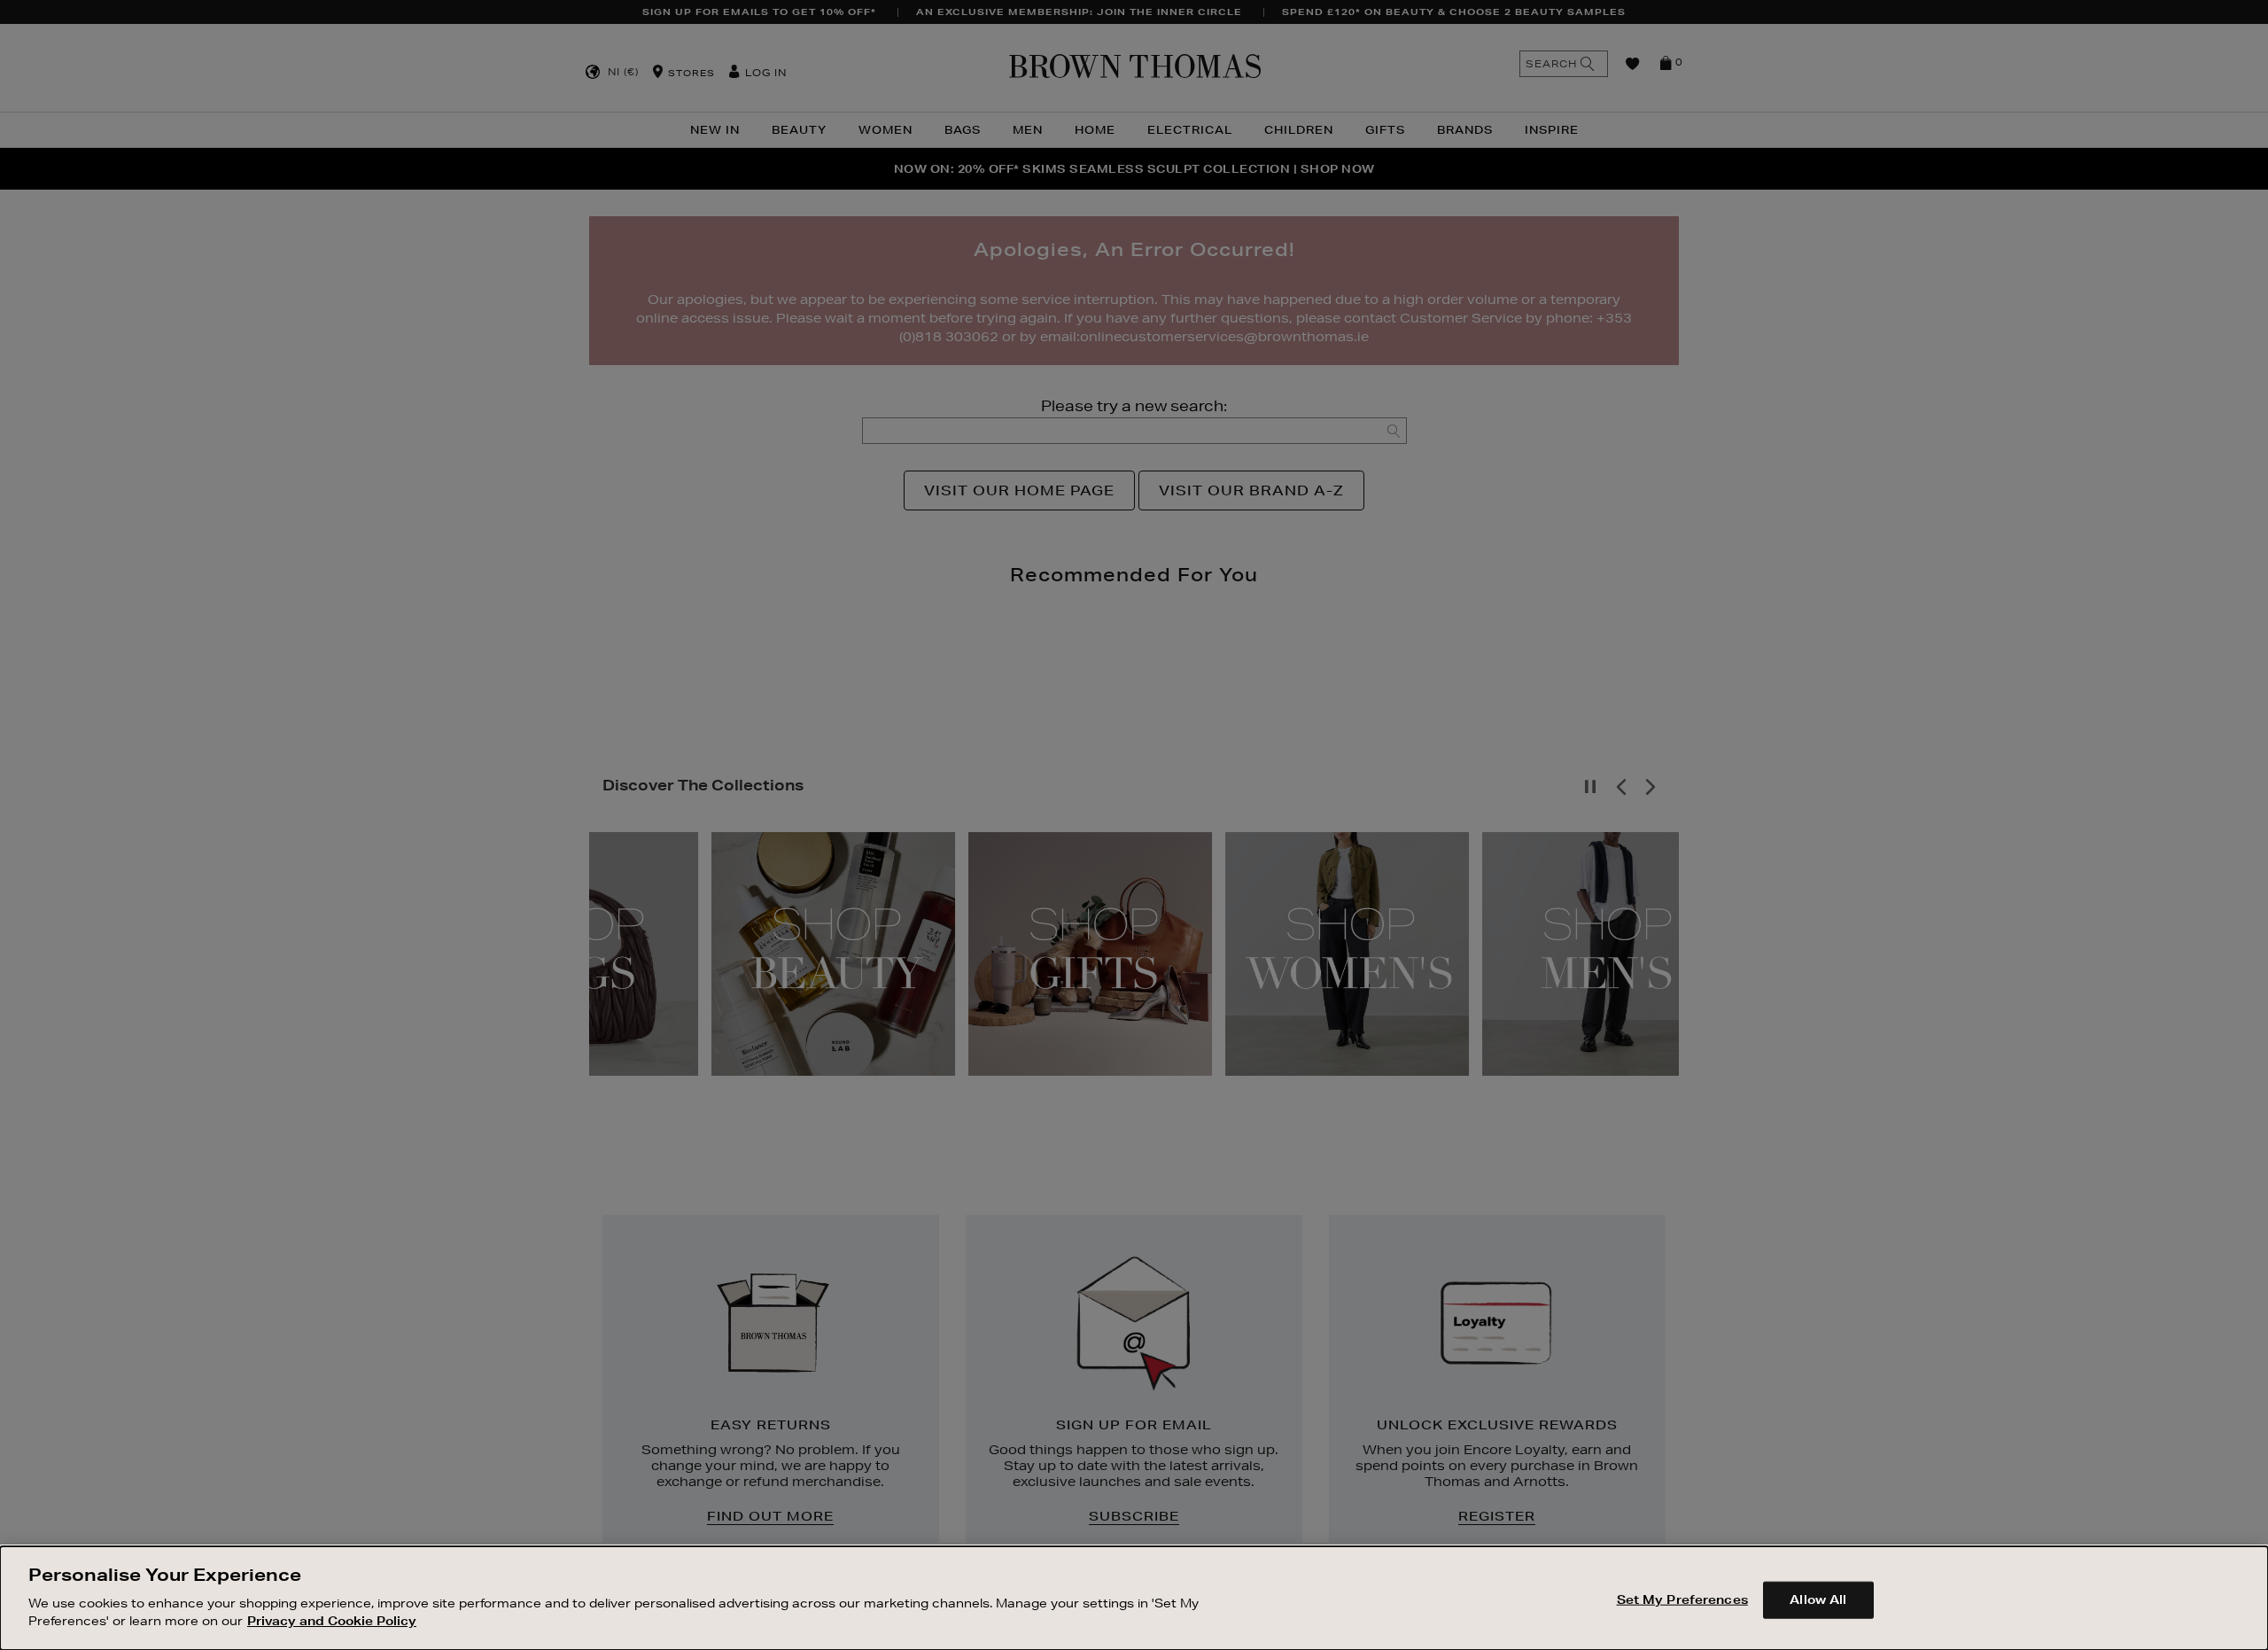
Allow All (1818, 1599)
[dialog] (1134, 1598)
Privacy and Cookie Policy (332, 1620)
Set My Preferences (1682, 1599)
